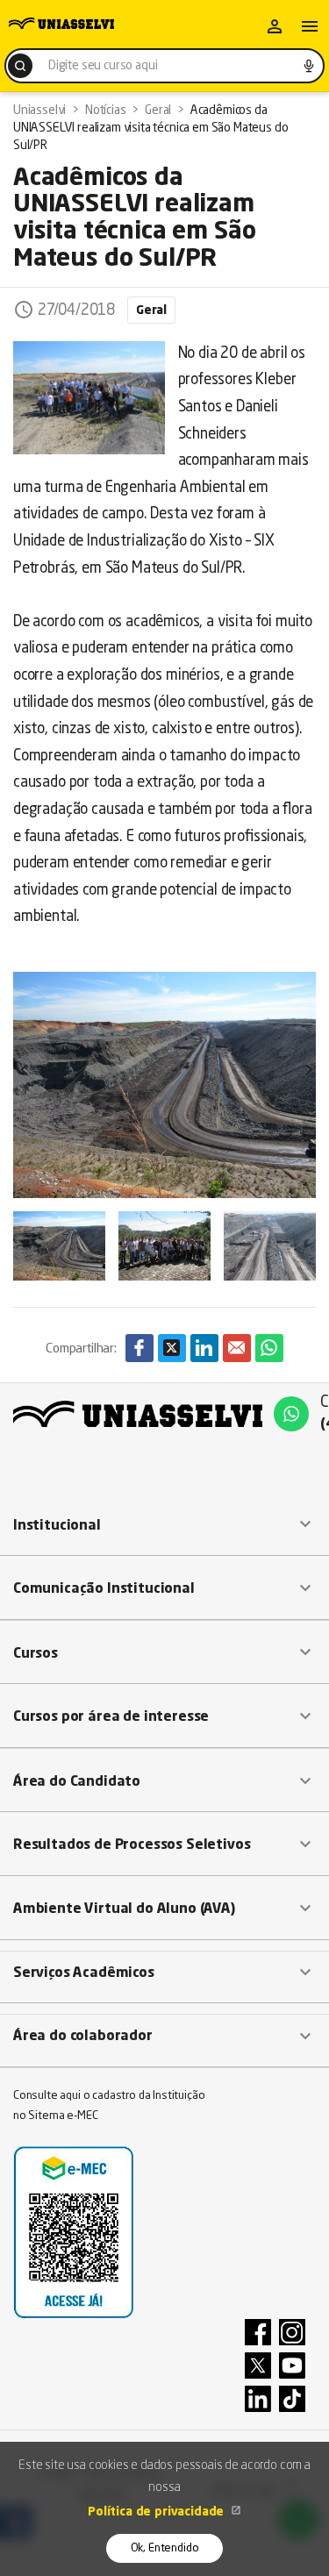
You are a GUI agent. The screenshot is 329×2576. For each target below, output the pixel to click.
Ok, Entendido (165, 2548)
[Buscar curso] (20, 66)
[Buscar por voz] (309, 66)
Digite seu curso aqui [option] (103, 66)
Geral (151, 310)
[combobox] (164, 66)
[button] (164, 1525)
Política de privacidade (157, 2512)
